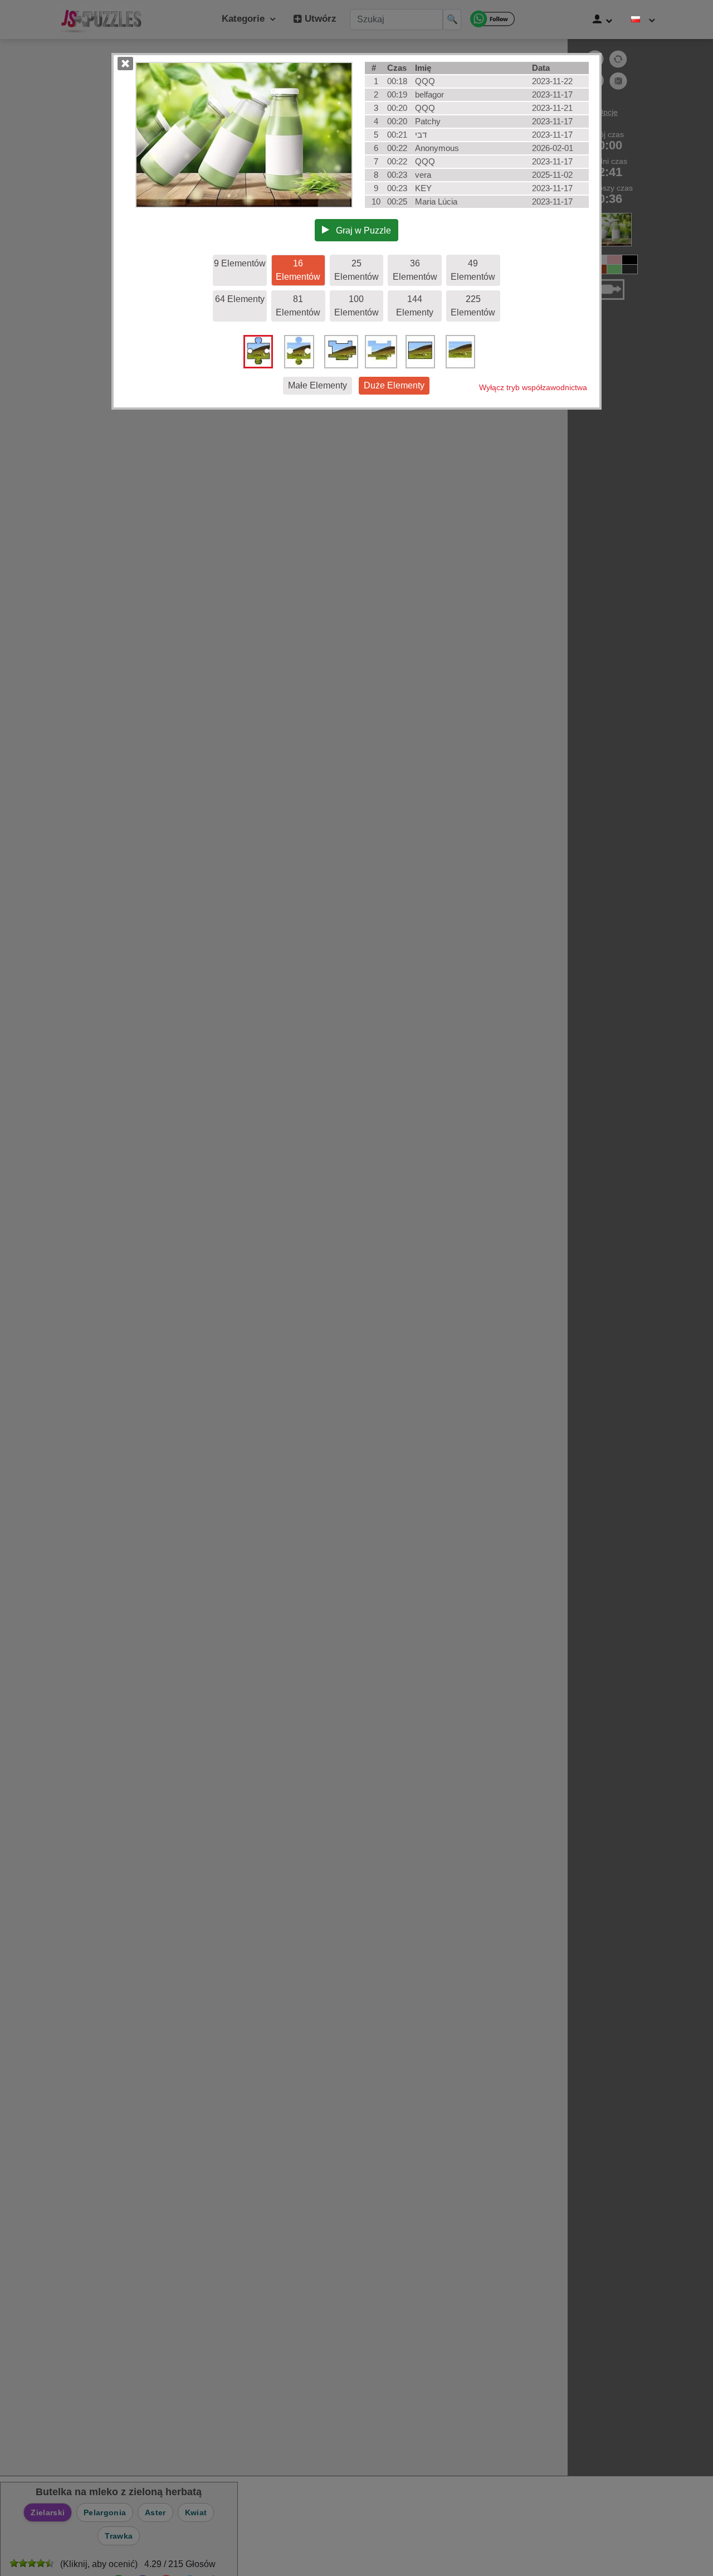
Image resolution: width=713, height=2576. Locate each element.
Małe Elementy (318, 385)
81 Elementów (298, 306)
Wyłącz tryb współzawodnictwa (533, 387)
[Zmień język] (643, 20)
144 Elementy (415, 306)
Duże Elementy (394, 385)
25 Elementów (356, 270)
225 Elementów (473, 306)
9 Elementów (240, 263)
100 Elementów (356, 306)
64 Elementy (240, 299)
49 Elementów (473, 270)
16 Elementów (298, 270)
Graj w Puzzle (360, 230)
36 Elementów (415, 270)
